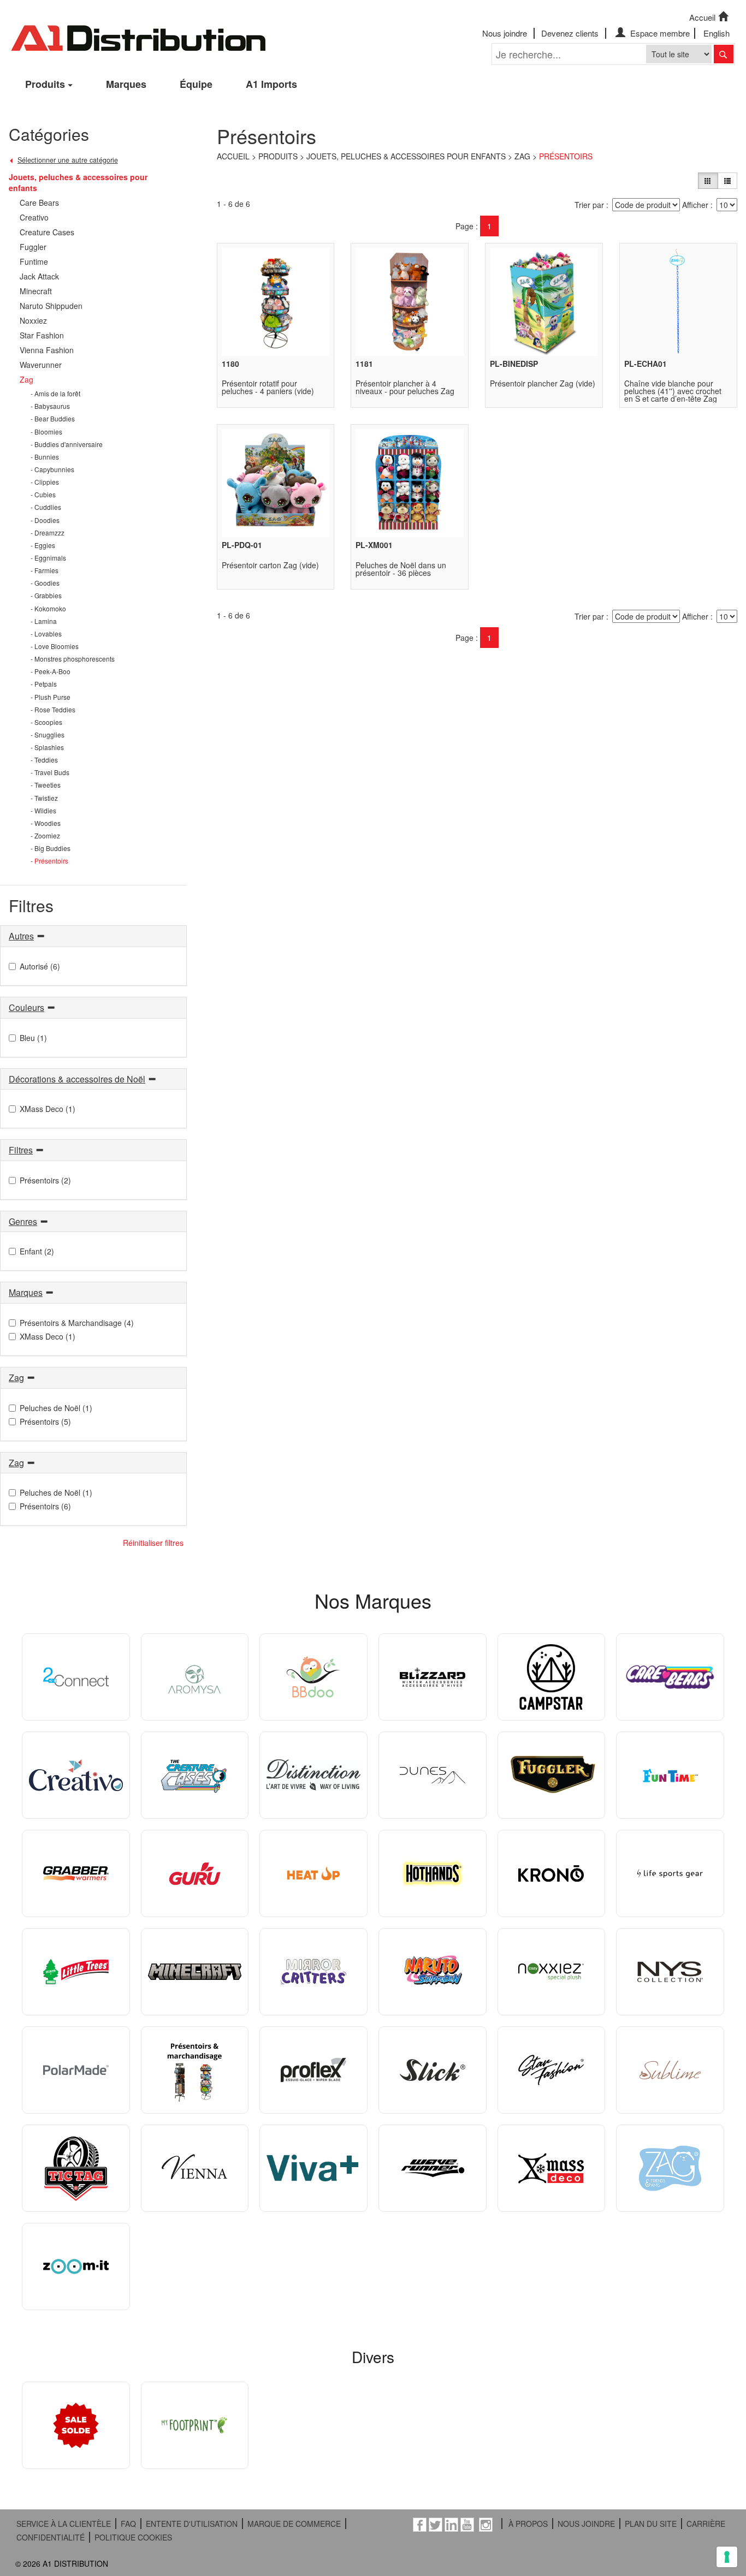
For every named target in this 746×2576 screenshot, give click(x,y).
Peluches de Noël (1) (56, 1408)
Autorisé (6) (40, 966)
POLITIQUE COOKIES (133, 2537)
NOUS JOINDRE (586, 2524)
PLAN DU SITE (651, 2524)
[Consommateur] (708, 181)
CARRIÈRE (706, 2524)
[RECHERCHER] (724, 54)
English (717, 33)
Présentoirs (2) (45, 1180)
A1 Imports (271, 84)
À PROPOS (528, 2524)
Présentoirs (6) (45, 1506)
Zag (522, 156)
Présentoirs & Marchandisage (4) (77, 1323)
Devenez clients (570, 33)
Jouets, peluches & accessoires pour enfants (406, 156)
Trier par (589, 205)
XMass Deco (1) (48, 1109)
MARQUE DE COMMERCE (294, 2524)
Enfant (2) (37, 1251)
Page (464, 226)
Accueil (702, 17)
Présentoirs (566, 156)
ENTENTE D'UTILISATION (192, 2524)
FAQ (128, 2524)
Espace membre (659, 33)
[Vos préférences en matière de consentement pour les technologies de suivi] (727, 2557)
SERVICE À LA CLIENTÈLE (64, 2524)
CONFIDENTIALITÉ (51, 2537)
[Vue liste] (727, 181)
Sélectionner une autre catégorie (68, 160)
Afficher (695, 205)
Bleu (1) (33, 1038)
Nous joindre (505, 33)
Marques (126, 84)
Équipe (196, 84)
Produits (45, 84)
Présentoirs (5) (45, 1421)
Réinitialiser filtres (153, 1543)
